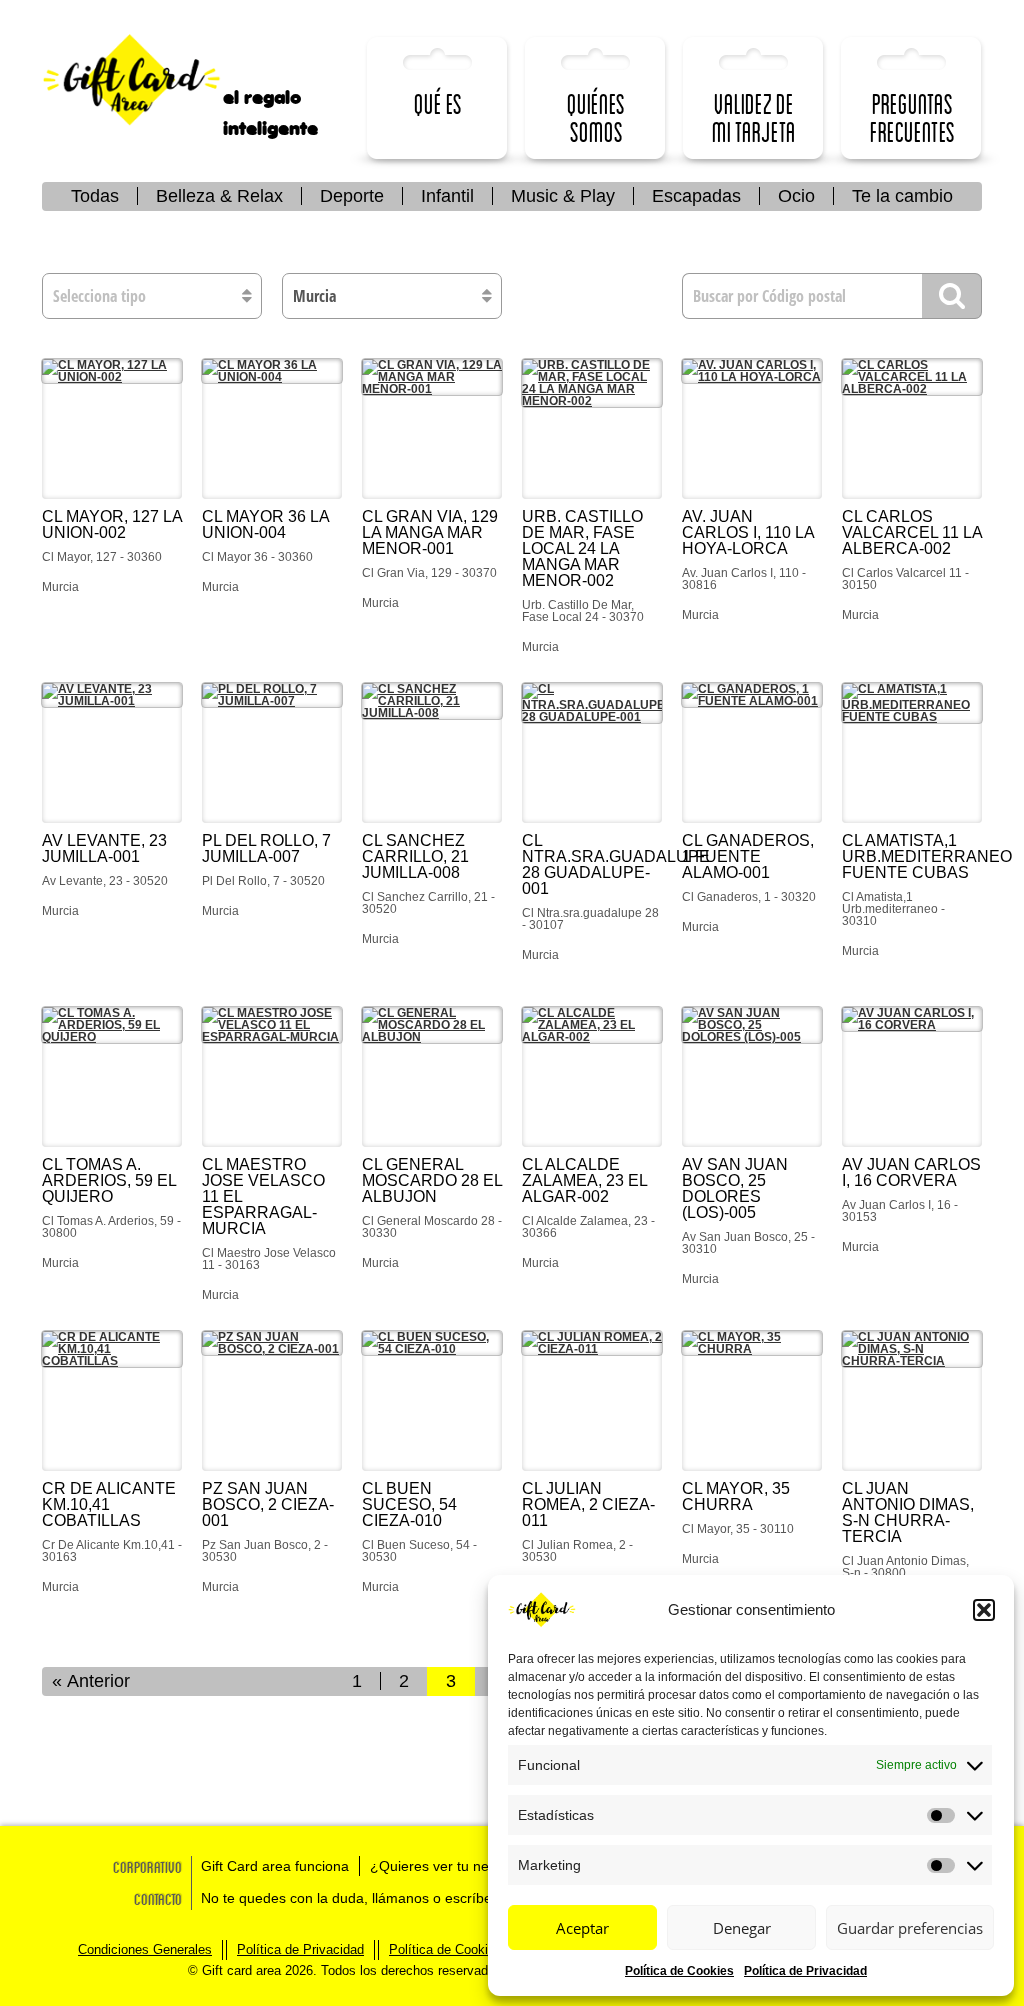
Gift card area (147, 80)
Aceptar (582, 1928)
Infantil (447, 196)
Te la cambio (902, 196)
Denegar (742, 1928)
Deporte (352, 196)
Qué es (438, 103)
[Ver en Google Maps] (112, 429)
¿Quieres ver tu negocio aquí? (466, 1866)
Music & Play (563, 196)
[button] (984, 1610)
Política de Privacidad (805, 1971)
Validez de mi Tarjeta (754, 117)
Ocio (796, 196)
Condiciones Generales (145, 1949)
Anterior (98, 1681)
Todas (95, 196)
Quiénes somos (596, 117)
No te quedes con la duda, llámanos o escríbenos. (360, 1898)
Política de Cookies (679, 1971)
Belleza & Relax (219, 196)
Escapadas (696, 196)
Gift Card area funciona (275, 1866)
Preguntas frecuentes (912, 117)
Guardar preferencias (910, 1928)
